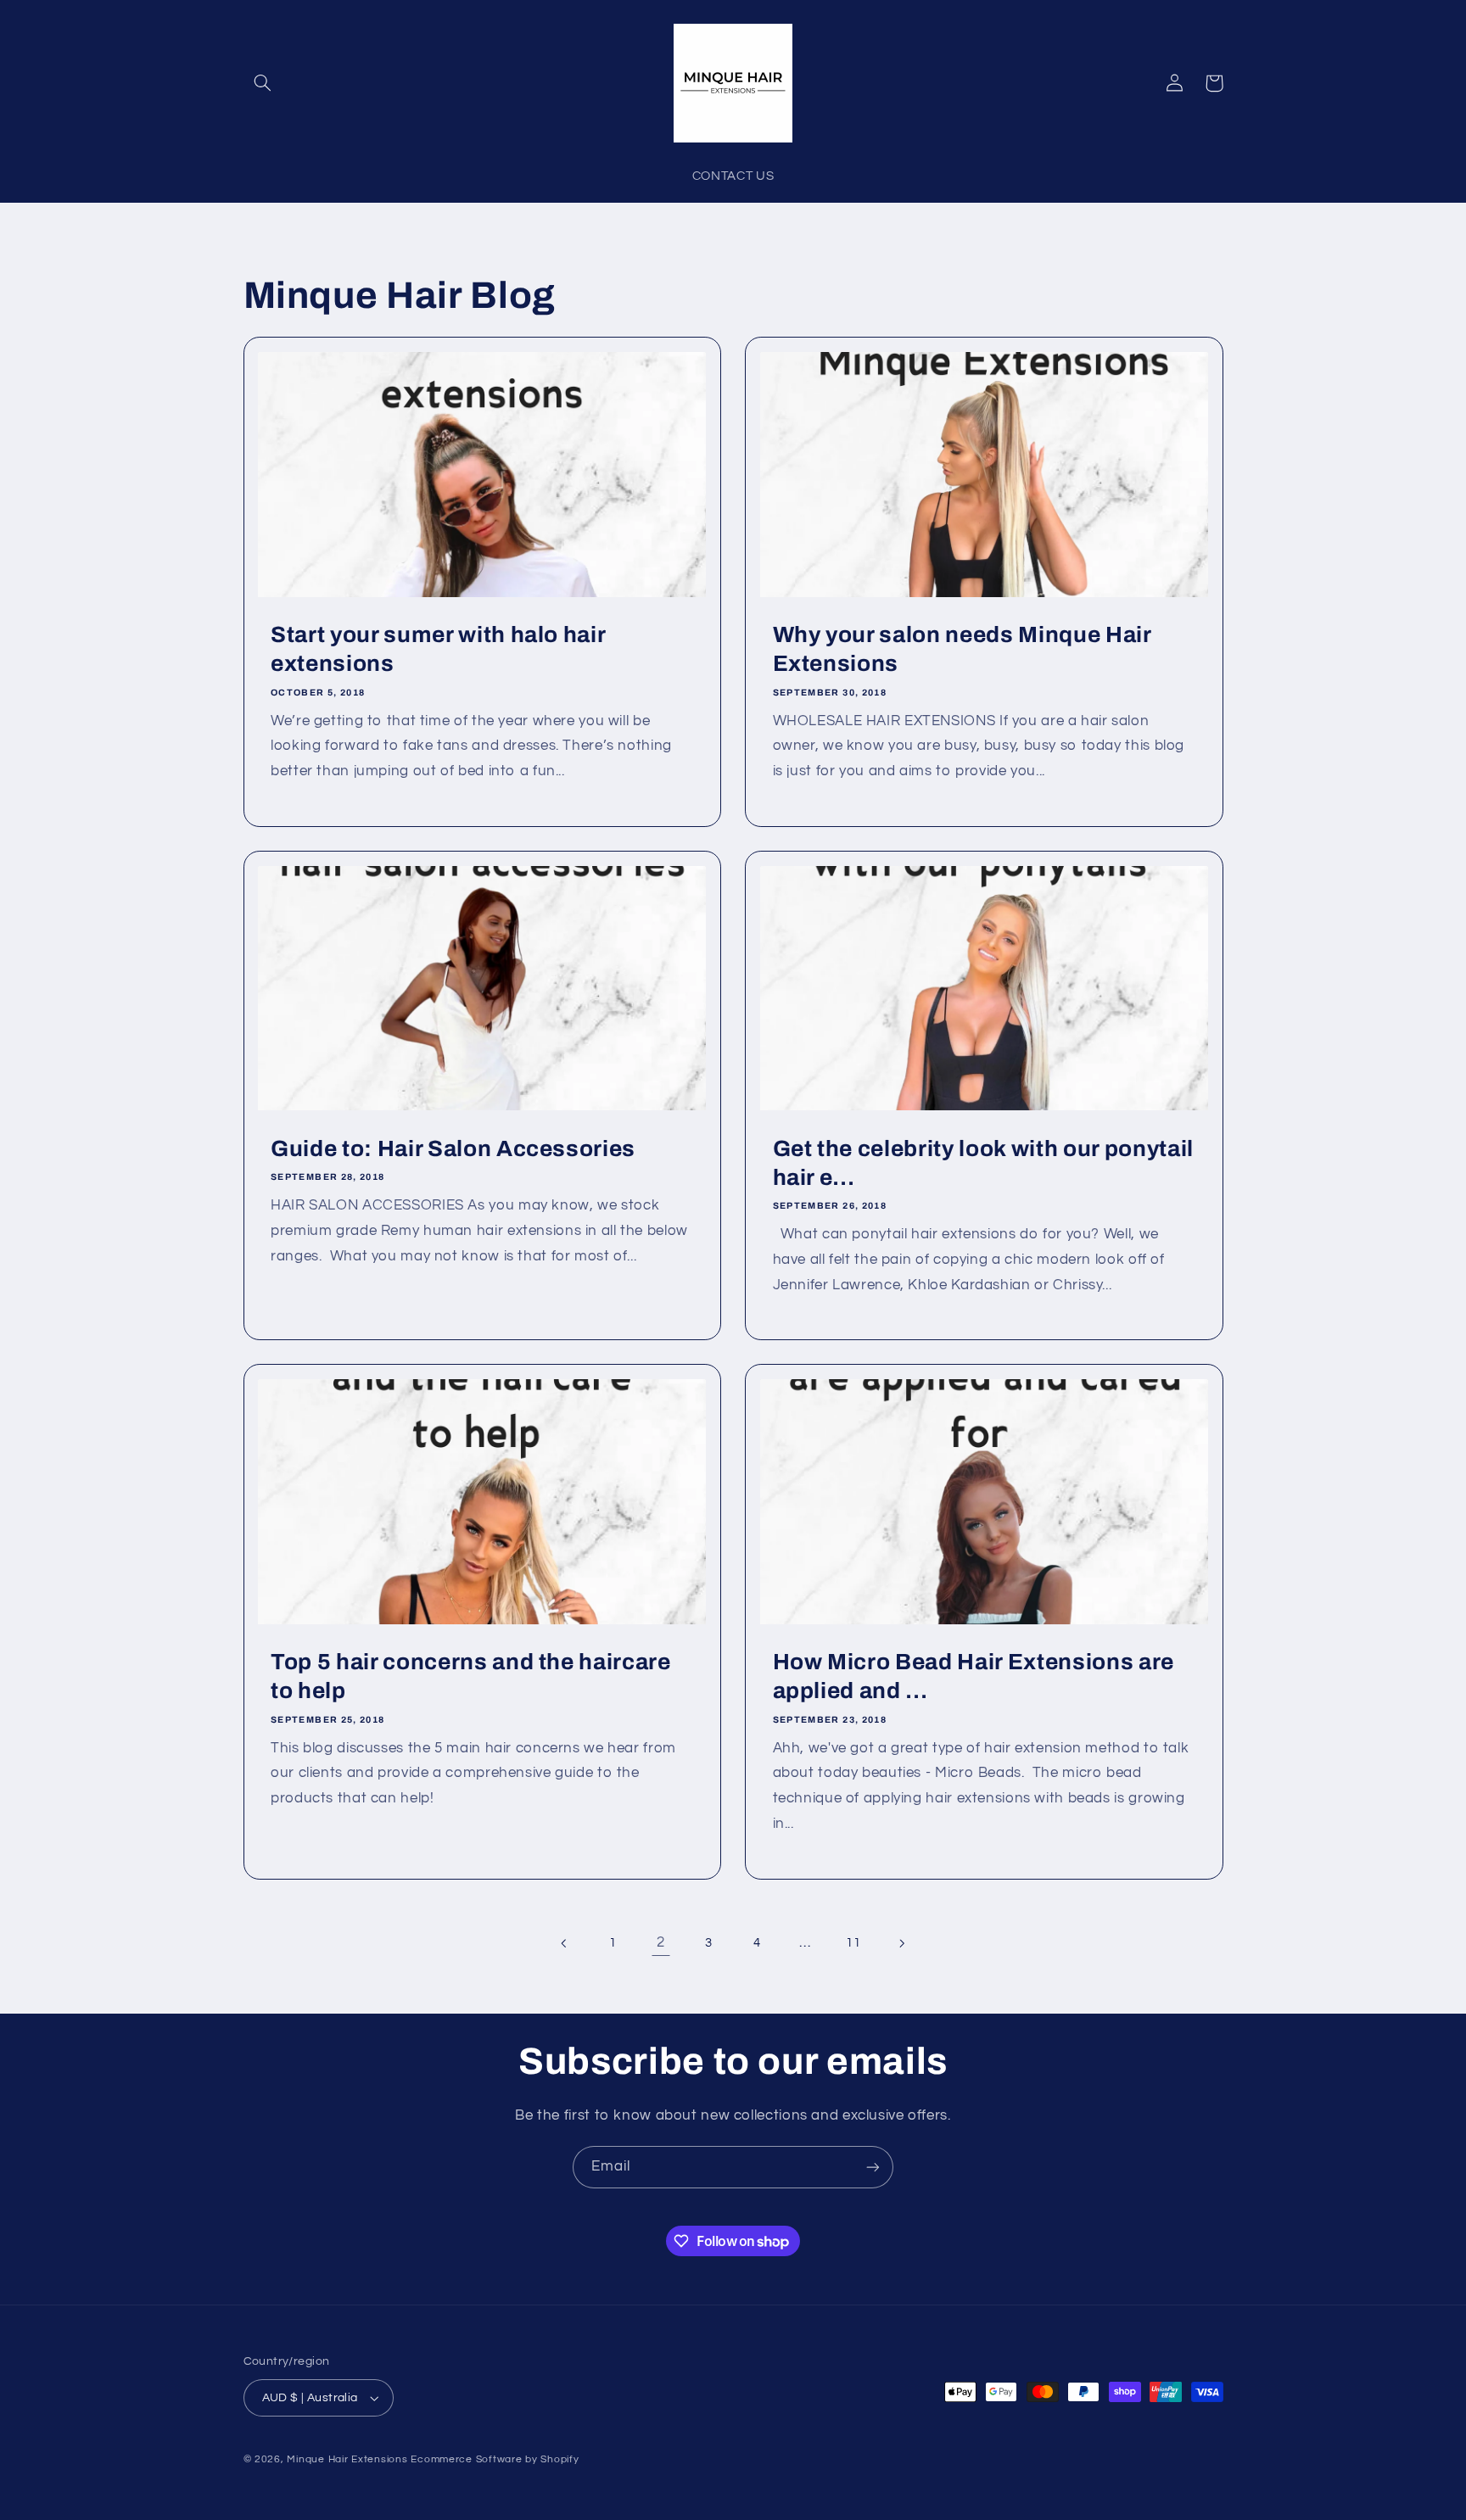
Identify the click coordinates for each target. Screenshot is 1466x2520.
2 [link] (661, 1942)
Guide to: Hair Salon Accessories (453, 1149)
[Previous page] (565, 1943)
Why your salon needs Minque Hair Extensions (962, 649)
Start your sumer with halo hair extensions (438, 649)
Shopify (560, 2459)
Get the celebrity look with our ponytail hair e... (983, 1163)
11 (853, 1943)
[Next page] (901, 1943)
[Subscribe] (873, 2167)
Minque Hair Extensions (347, 2459)
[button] (263, 83)
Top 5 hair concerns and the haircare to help (471, 1676)
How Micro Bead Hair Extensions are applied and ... (974, 1676)
